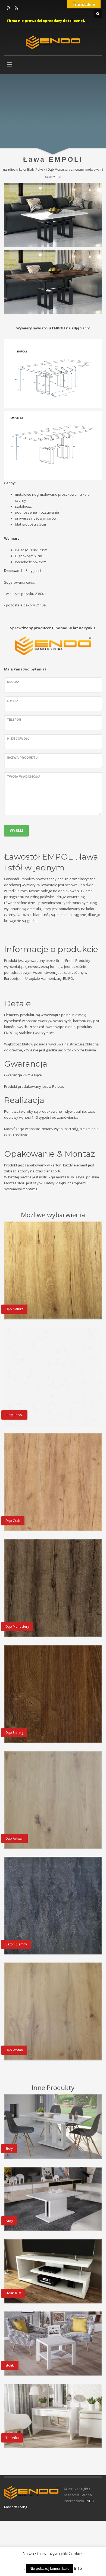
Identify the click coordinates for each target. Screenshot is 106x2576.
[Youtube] (16, 8)
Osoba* (13, 682)
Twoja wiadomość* (24, 777)
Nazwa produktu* (23, 758)
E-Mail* (13, 701)
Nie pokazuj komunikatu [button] (50, 2568)
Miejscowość (18, 739)
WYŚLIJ (16, 831)
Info (78, 2568)
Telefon (14, 720)
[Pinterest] (8, 8)
